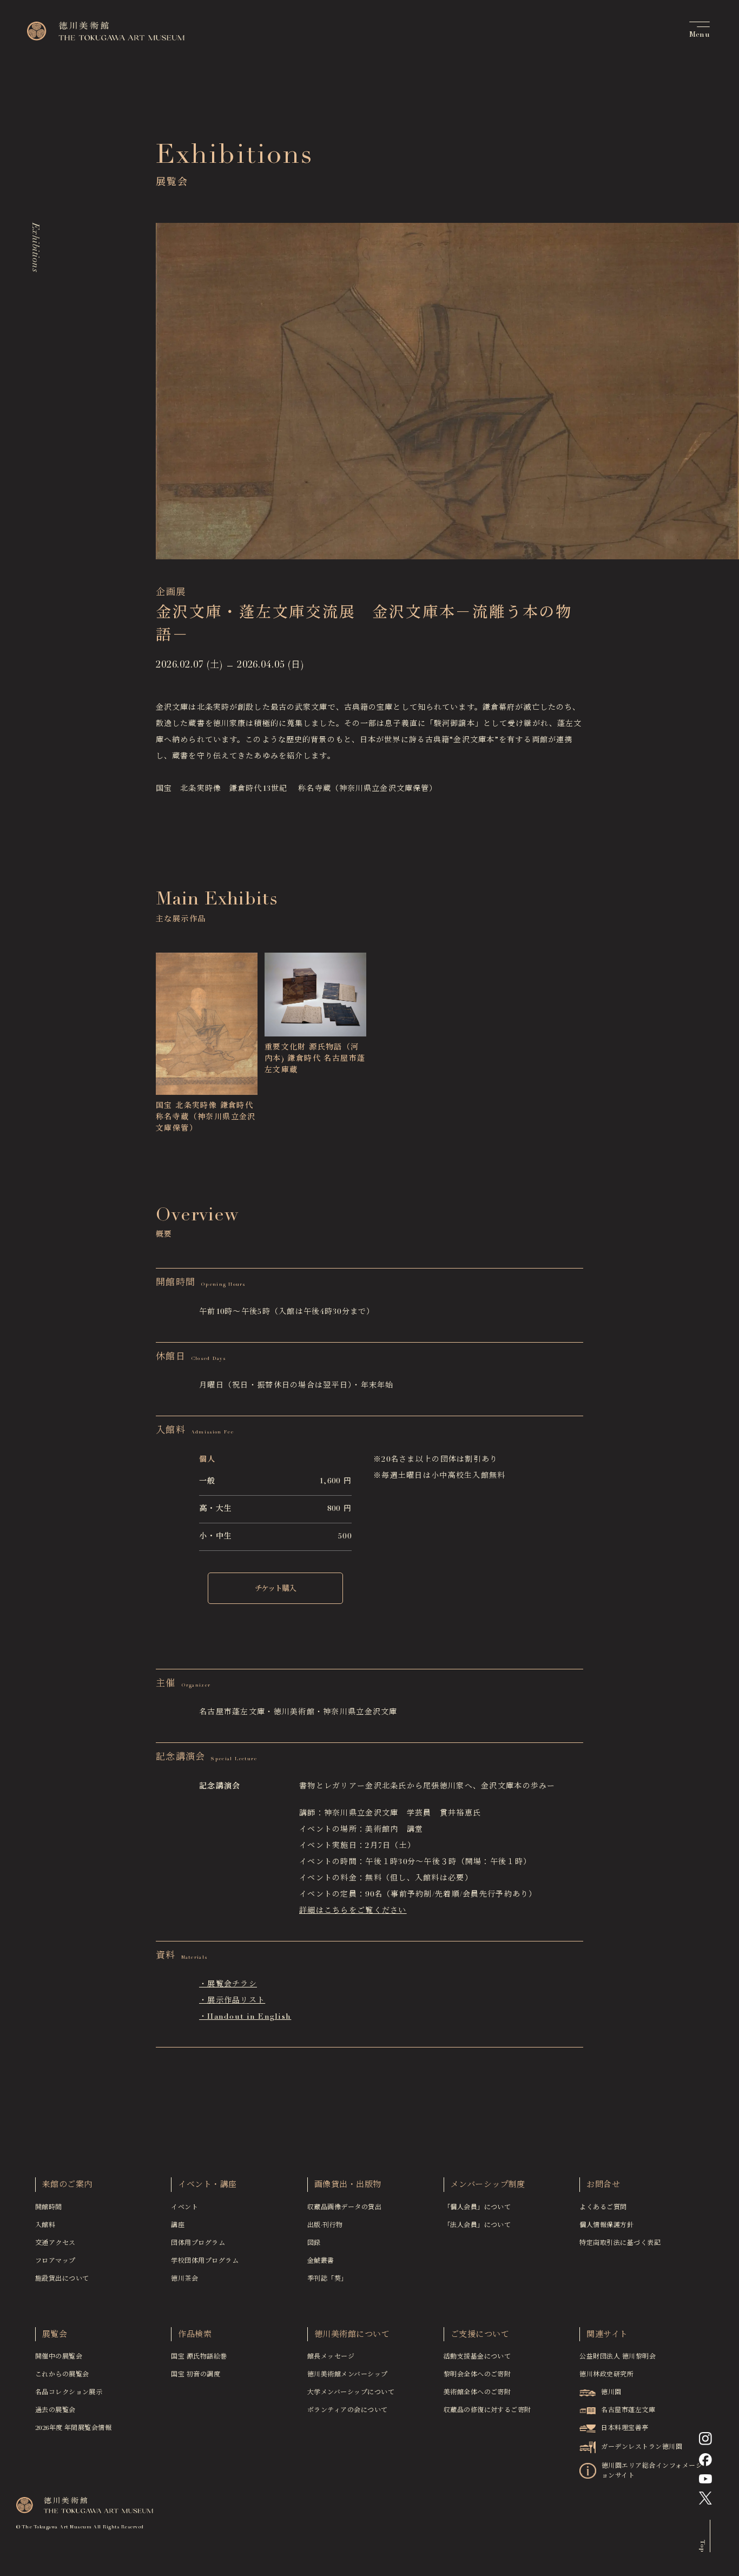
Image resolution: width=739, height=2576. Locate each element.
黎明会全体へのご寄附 (477, 2375)
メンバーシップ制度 (488, 2185)
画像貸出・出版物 (348, 2185)
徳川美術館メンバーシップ (348, 2375)
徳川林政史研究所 (606, 2375)
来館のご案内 (67, 2185)
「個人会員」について (477, 2208)
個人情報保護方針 (606, 2225)
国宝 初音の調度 (196, 2375)
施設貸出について (62, 2279)
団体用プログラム (198, 2243)
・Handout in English (245, 2017)
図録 (314, 2243)
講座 (178, 2225)
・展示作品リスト (232, 2001)
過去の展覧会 (55, 2410)
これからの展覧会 (62, 2375)
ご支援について (480, 2335)
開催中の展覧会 (59, 2357)
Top (702, 2545)
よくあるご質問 (603, 2208)
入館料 (45, 2225)
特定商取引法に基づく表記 (620, 2243)
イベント (184, 2208)
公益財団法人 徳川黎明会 (618, 2357)
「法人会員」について (477, 2225)
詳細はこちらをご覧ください (353, 1911)
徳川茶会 (184, 2279)
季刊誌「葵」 (328, 2279)
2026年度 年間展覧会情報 (74, 2428)
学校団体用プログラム (205, 2261)
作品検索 (195, 2335)
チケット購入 (275, 1589)
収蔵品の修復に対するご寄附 (487, 2410)
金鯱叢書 (321, 2261)
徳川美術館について (352, 2335)
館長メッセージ (331, 2357)
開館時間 (49, 2208)
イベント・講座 (207, 2185)
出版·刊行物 (325, 2225)
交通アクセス (55, 2243)
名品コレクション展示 (69, 2393)
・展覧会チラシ (228, 1985)
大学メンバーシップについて (351, 2393)
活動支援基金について (477, 2357)
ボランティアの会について (348, 2410)
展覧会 (55, 2335)
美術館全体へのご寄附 (477, 2393)
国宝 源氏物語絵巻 (199, 2357)
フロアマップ (55, 2261)
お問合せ (603, 2185)
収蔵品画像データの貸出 (344, 2208)
